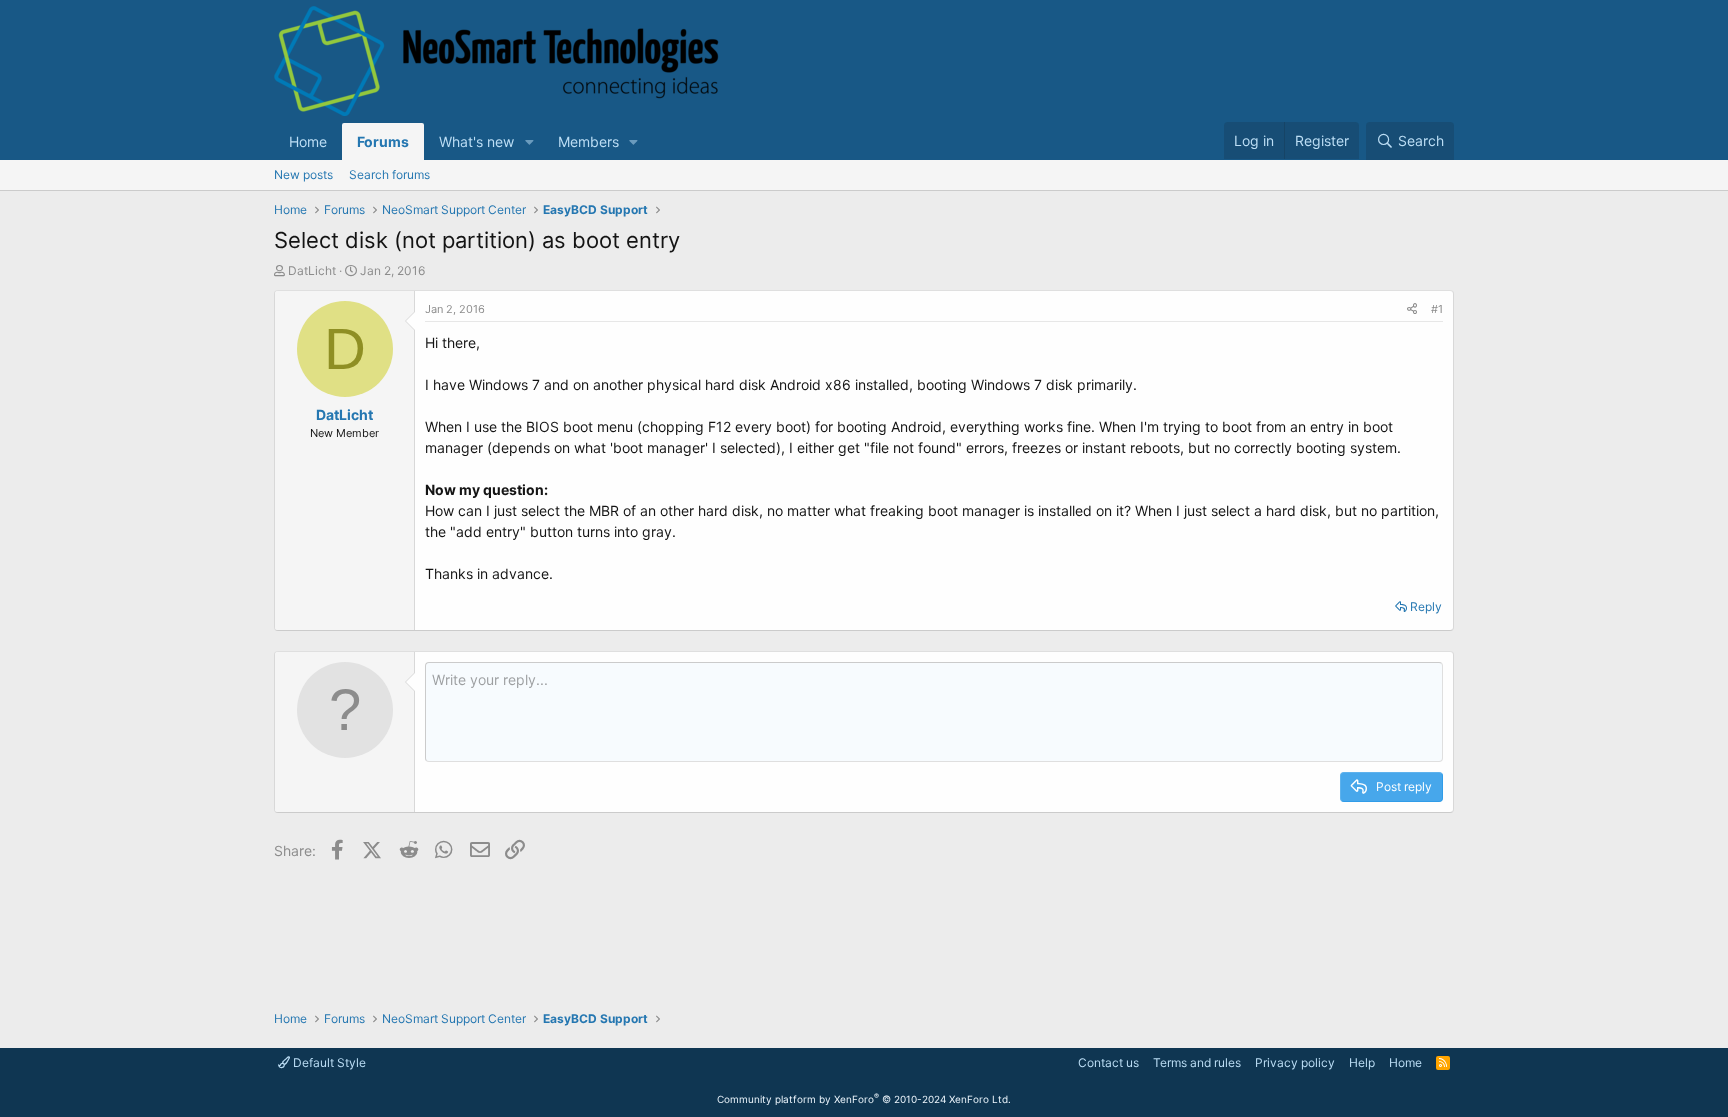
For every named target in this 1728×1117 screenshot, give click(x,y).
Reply (1426, 606)
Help (1362, 1062)
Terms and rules (1197, 1062)
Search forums (389, 174)
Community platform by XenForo (864, 1099)
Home (308, 141)
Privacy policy (1295, 1062)
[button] (529, 141)
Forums (383, 141)
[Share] (1412, 309)
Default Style (328, 1062)
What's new (476, 141)
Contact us (1108, 1062)
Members (588, 141)
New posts (303, 174)
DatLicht (312, 270)
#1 (1437, 309)
